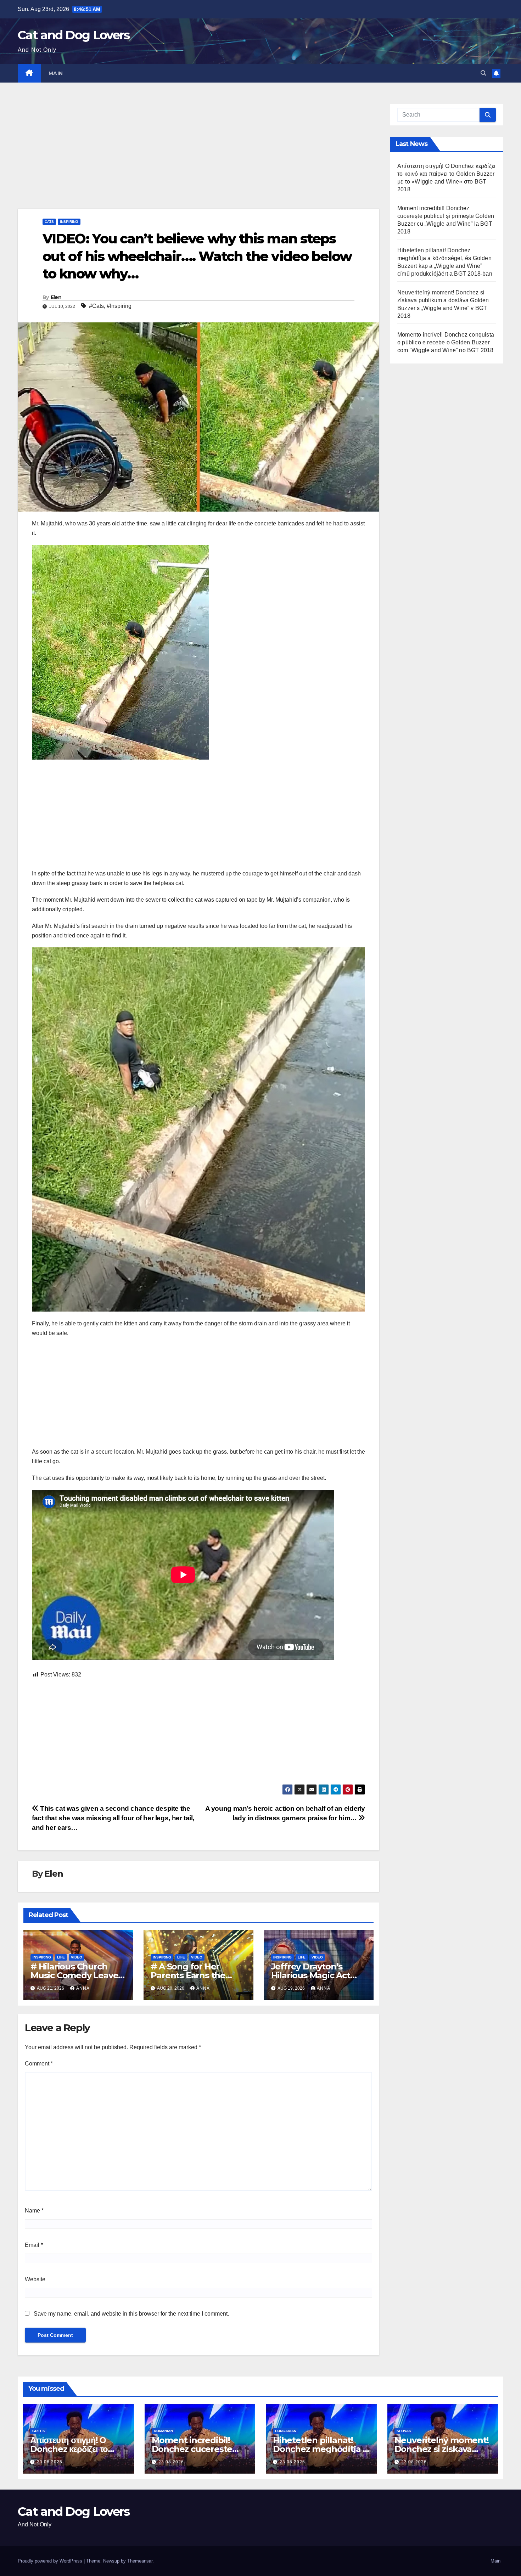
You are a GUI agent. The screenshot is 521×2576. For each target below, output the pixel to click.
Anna (83, 1988)
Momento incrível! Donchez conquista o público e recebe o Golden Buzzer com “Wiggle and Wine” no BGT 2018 (446, 342)
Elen (56, 297)
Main (56, 73)
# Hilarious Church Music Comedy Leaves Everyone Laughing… (76, 1975)
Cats (49, 222)
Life (61, 1957)
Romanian (163, 2431)
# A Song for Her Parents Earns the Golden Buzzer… (188, 1975)
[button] (483, 73)
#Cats (96, 306)
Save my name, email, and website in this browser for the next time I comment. (131, 2314)
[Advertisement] (198, 156)
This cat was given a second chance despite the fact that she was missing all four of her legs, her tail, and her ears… (113, 1818)
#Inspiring (119, 306)
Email (34, 2245)
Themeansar (140, 2561)
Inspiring (69, 222)
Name (34, 2211)
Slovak (404, 2431)
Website (35, 2279)
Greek (39, 2431)
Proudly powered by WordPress (51, 2561)
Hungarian (286, 2431)
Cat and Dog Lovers (74, 35)
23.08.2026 (50, 2462)
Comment (39, 2064)
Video (77, 1957)
